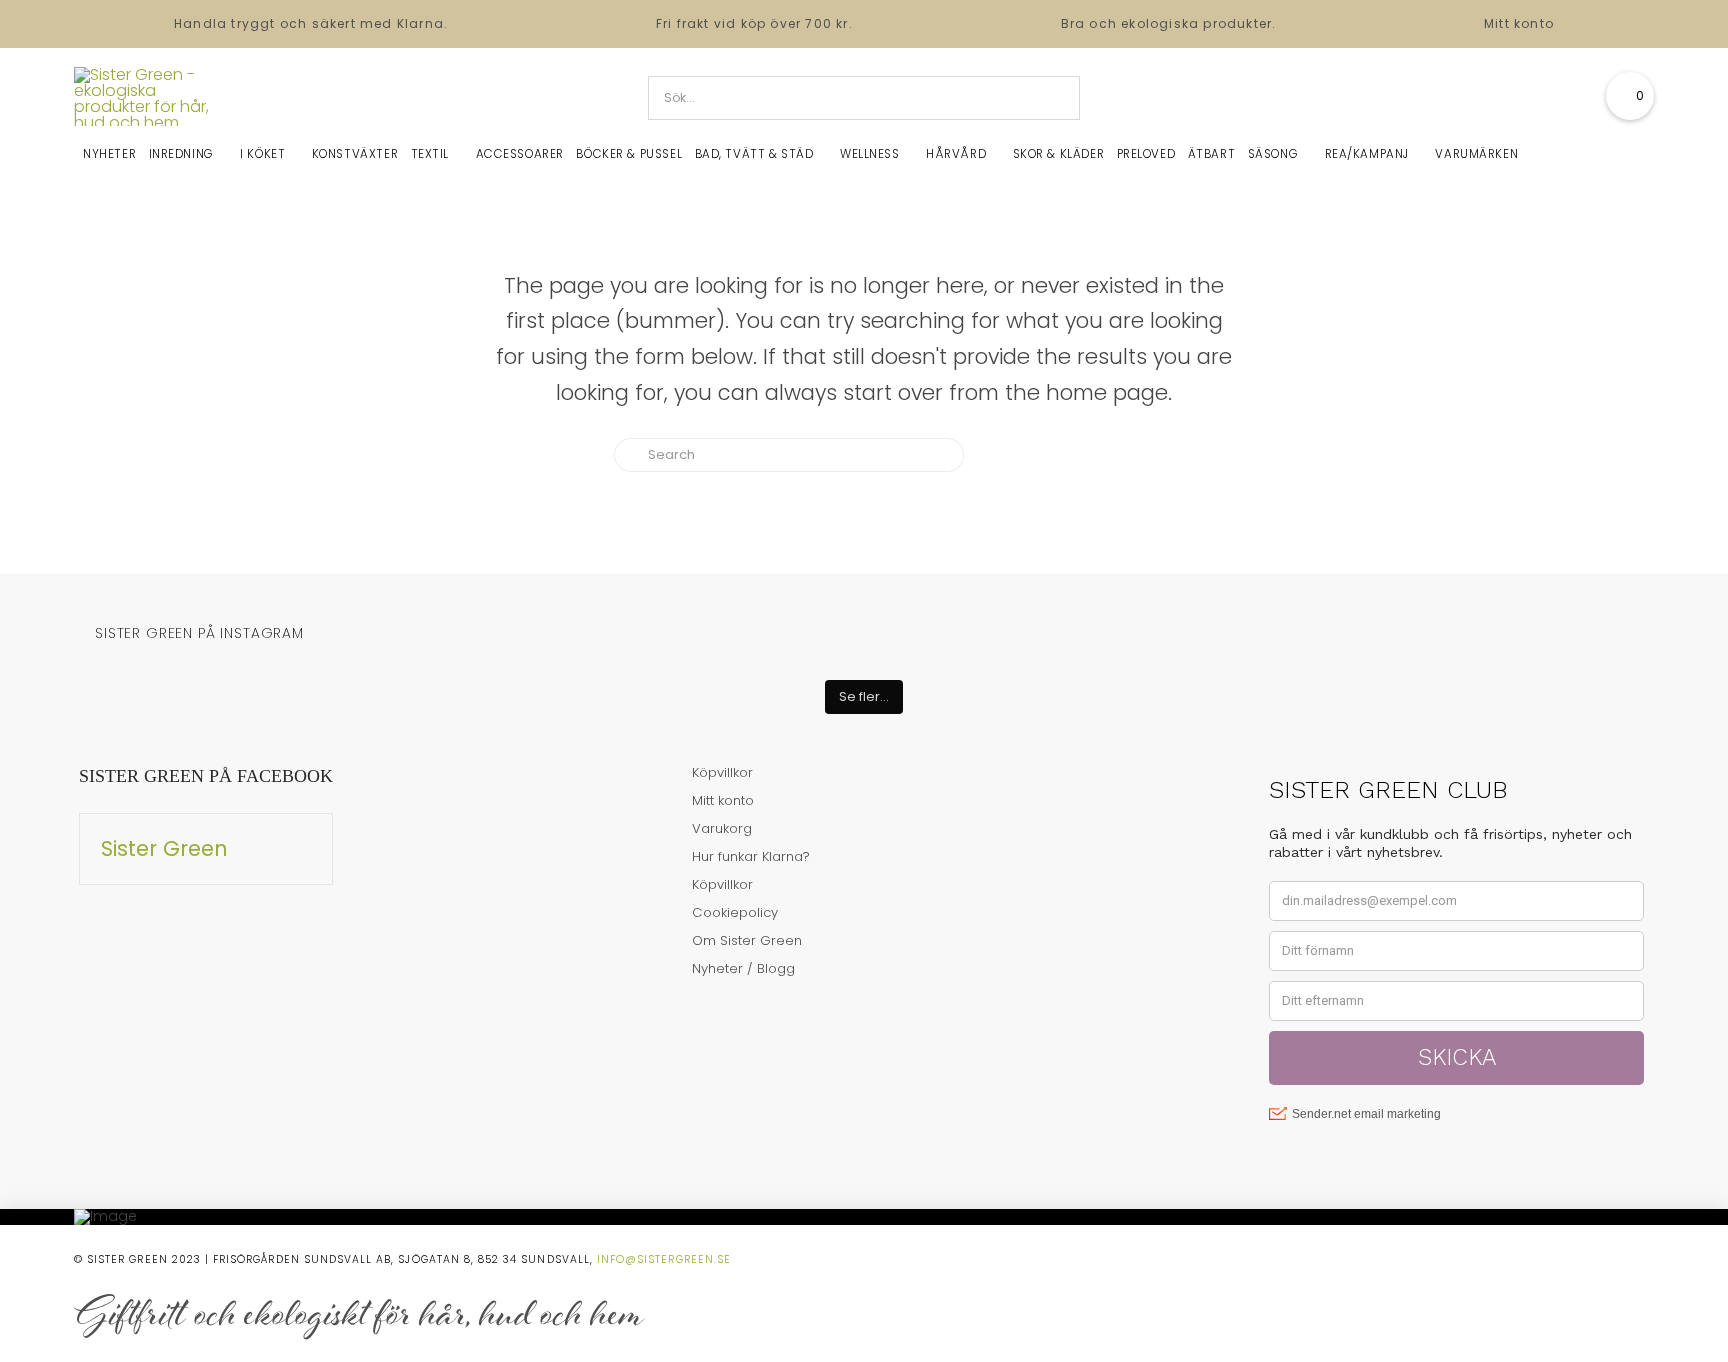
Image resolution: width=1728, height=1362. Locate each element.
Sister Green (164, 848)
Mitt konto (1519, 23)
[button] (1630, 96)
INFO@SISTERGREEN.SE (664, 1259)
